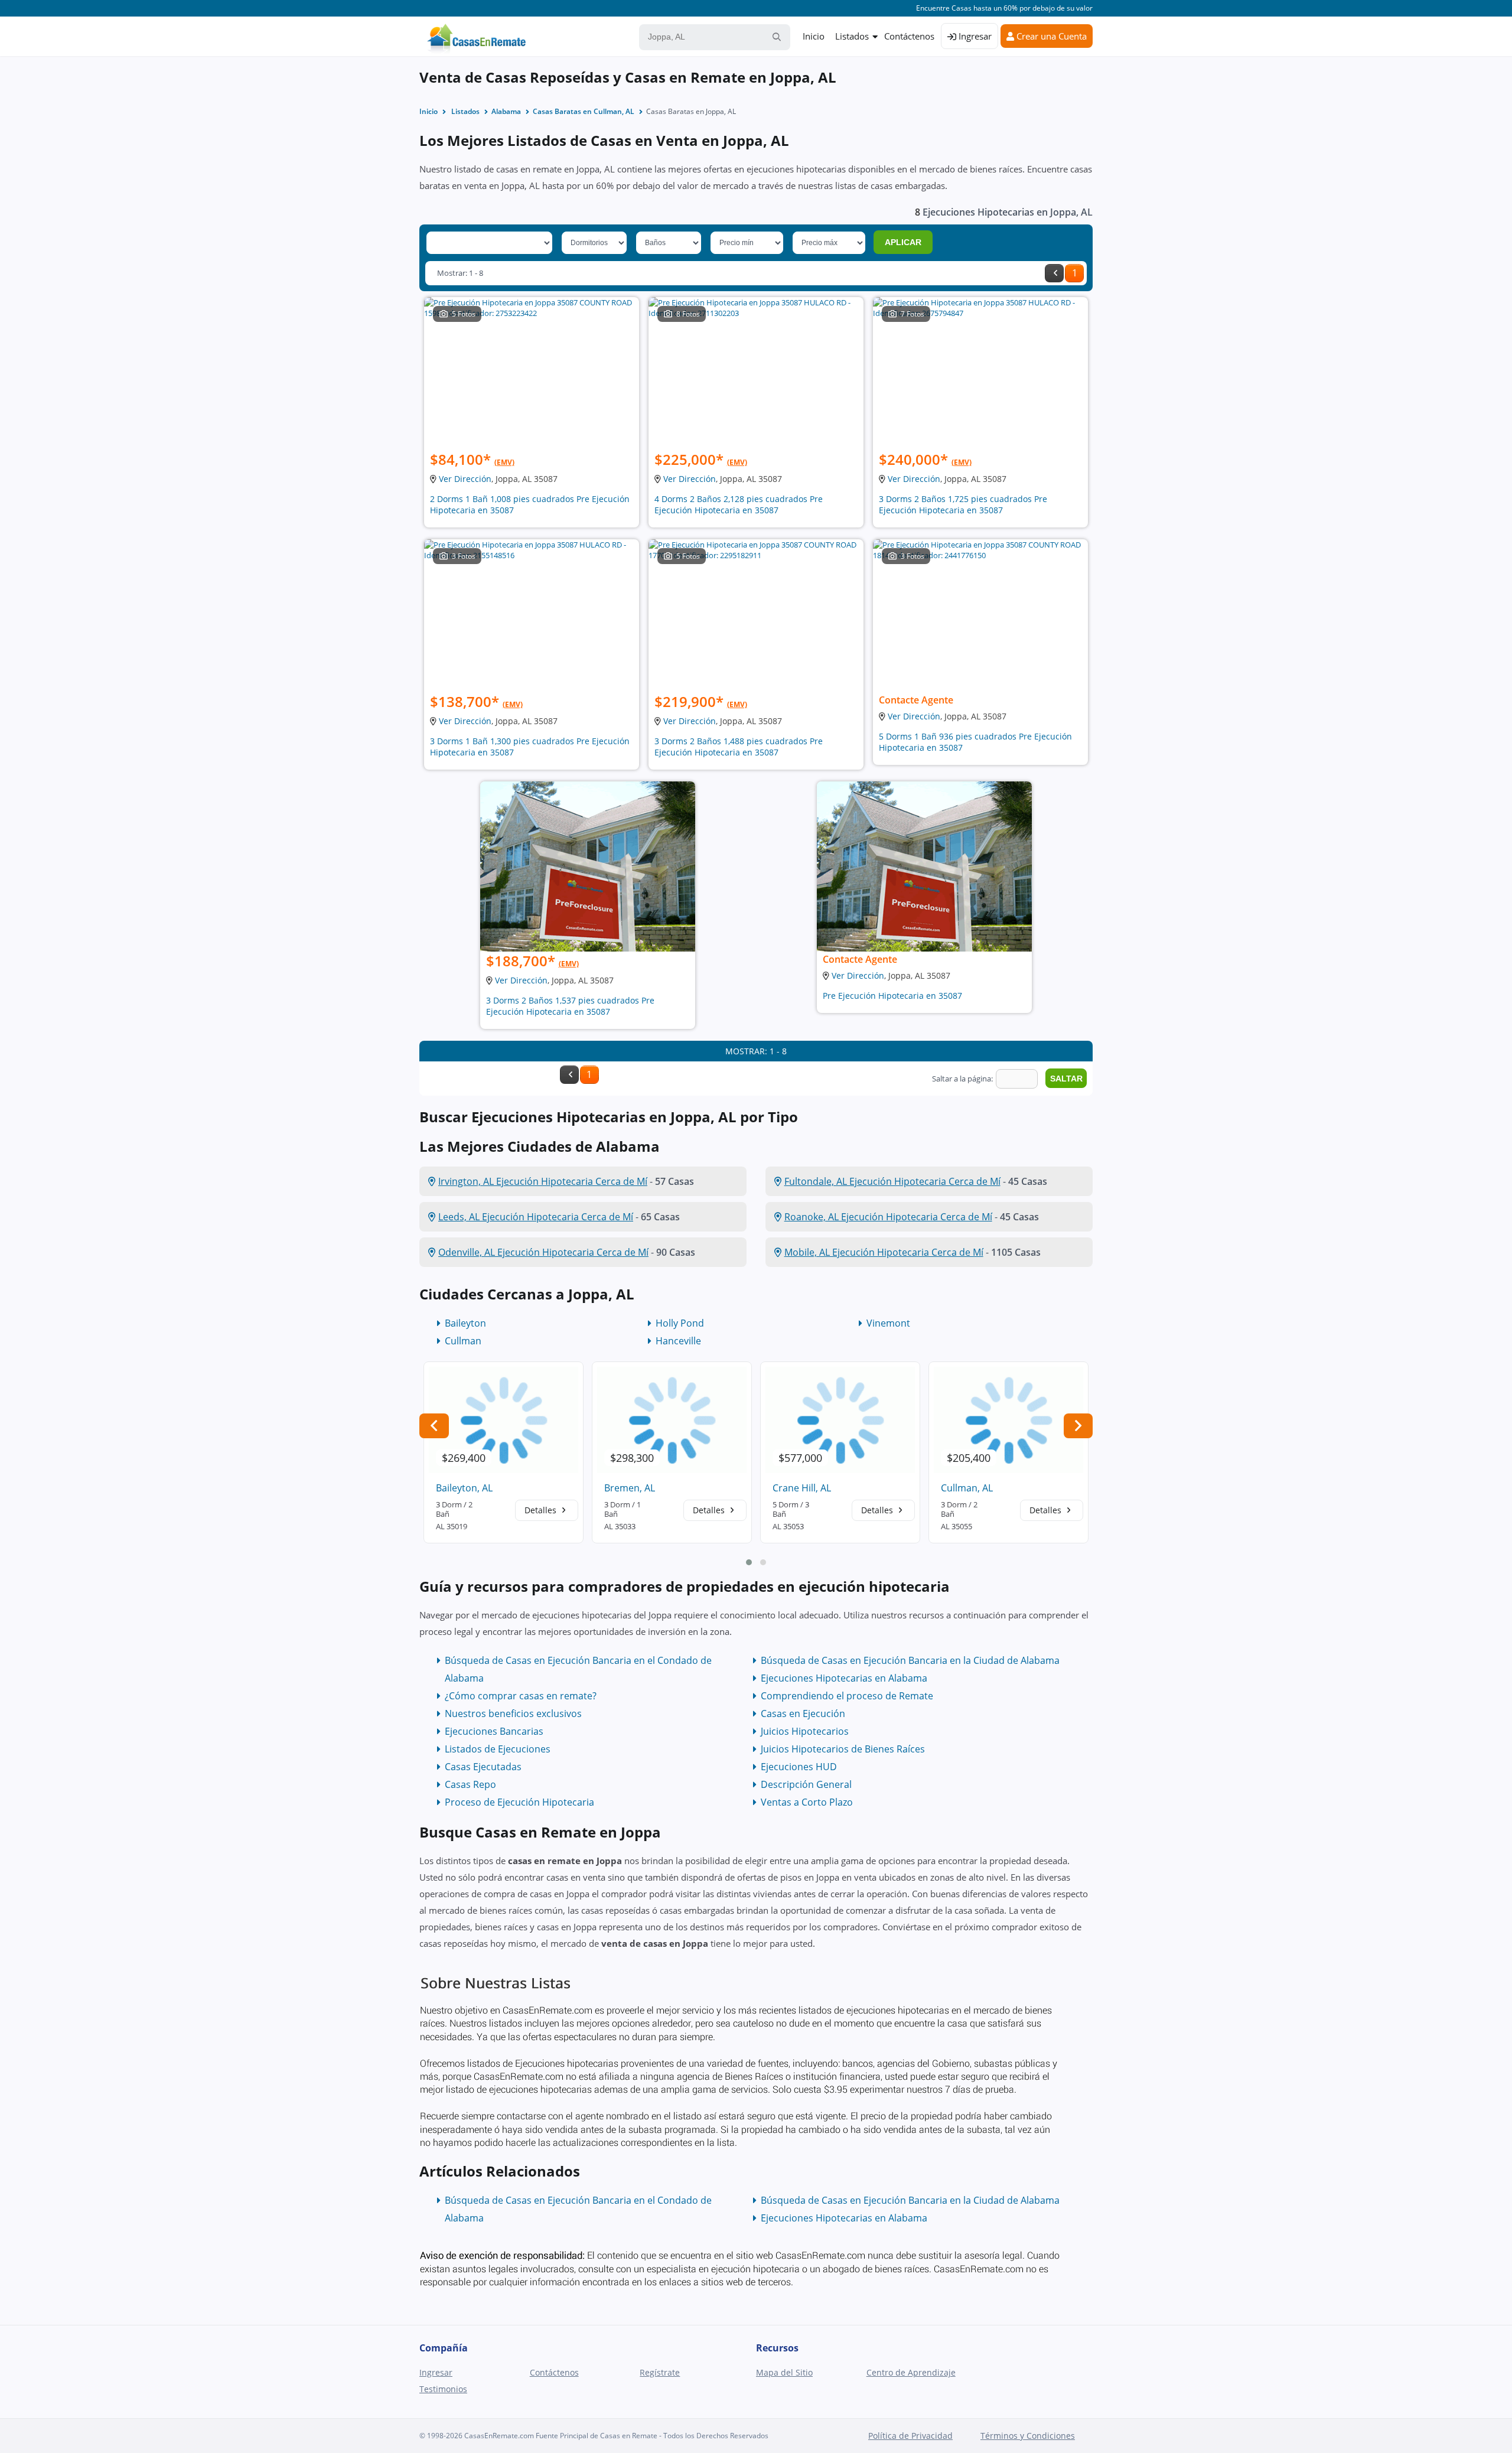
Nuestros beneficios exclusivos (513, 1713)
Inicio (814, 36)
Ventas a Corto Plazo (807, 1802)
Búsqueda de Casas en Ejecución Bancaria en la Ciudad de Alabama (910, 1660)
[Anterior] (1054, 273)
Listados (852, 36)
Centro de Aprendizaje (911, 2372)
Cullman (463, 1341)
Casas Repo (470, 1784)
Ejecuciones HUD (799, 1767)
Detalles (542, 1510)
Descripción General (806, 1784)
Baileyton (465, 1323)
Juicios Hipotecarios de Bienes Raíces (843, 1749)
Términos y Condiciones (1028, 2436)
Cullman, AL (967, 1488)
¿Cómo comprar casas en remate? (521, 1696)
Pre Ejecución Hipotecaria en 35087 (892, 996)
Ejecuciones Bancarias (494, 1731)
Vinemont (888, 1323)
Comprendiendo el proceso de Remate (847, 1696)
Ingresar (974, 36)
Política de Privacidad (910, 2436)
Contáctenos (909, 36)
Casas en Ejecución (803, 1713)
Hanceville (678, 1341)
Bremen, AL (630, 1488)
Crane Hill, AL (802, 1488)
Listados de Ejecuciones (498, 1749)
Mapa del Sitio (784, 2372)
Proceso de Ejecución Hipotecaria (519, 1802)
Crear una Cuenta (1050, 36)
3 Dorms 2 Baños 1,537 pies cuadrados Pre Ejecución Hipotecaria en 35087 (570, 1006)
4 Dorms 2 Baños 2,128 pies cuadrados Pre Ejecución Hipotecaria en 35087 (739, 504)
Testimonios (443, 2389)
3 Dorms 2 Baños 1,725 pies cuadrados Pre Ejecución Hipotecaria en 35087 (963, 504)
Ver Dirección (465, 479)
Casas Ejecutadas (483, 1767)
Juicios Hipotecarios (805, 1731)
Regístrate (660, 2372)
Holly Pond (680, 1323)
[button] (749, 1562)
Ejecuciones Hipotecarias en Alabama (844, 1678)
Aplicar (903, 242)
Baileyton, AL (464, 1488)
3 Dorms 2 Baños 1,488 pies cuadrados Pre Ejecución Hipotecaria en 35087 (739, 747)
